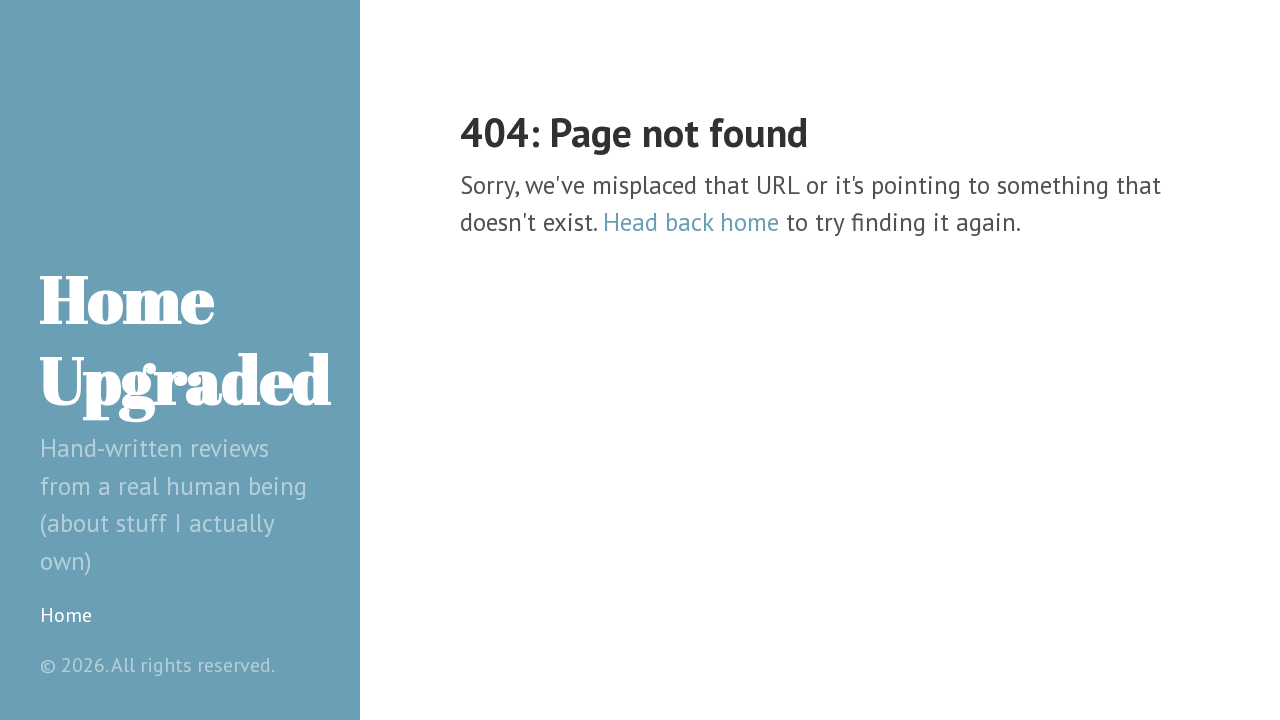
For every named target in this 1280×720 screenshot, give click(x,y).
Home (66, 615)
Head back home (691, 222)
